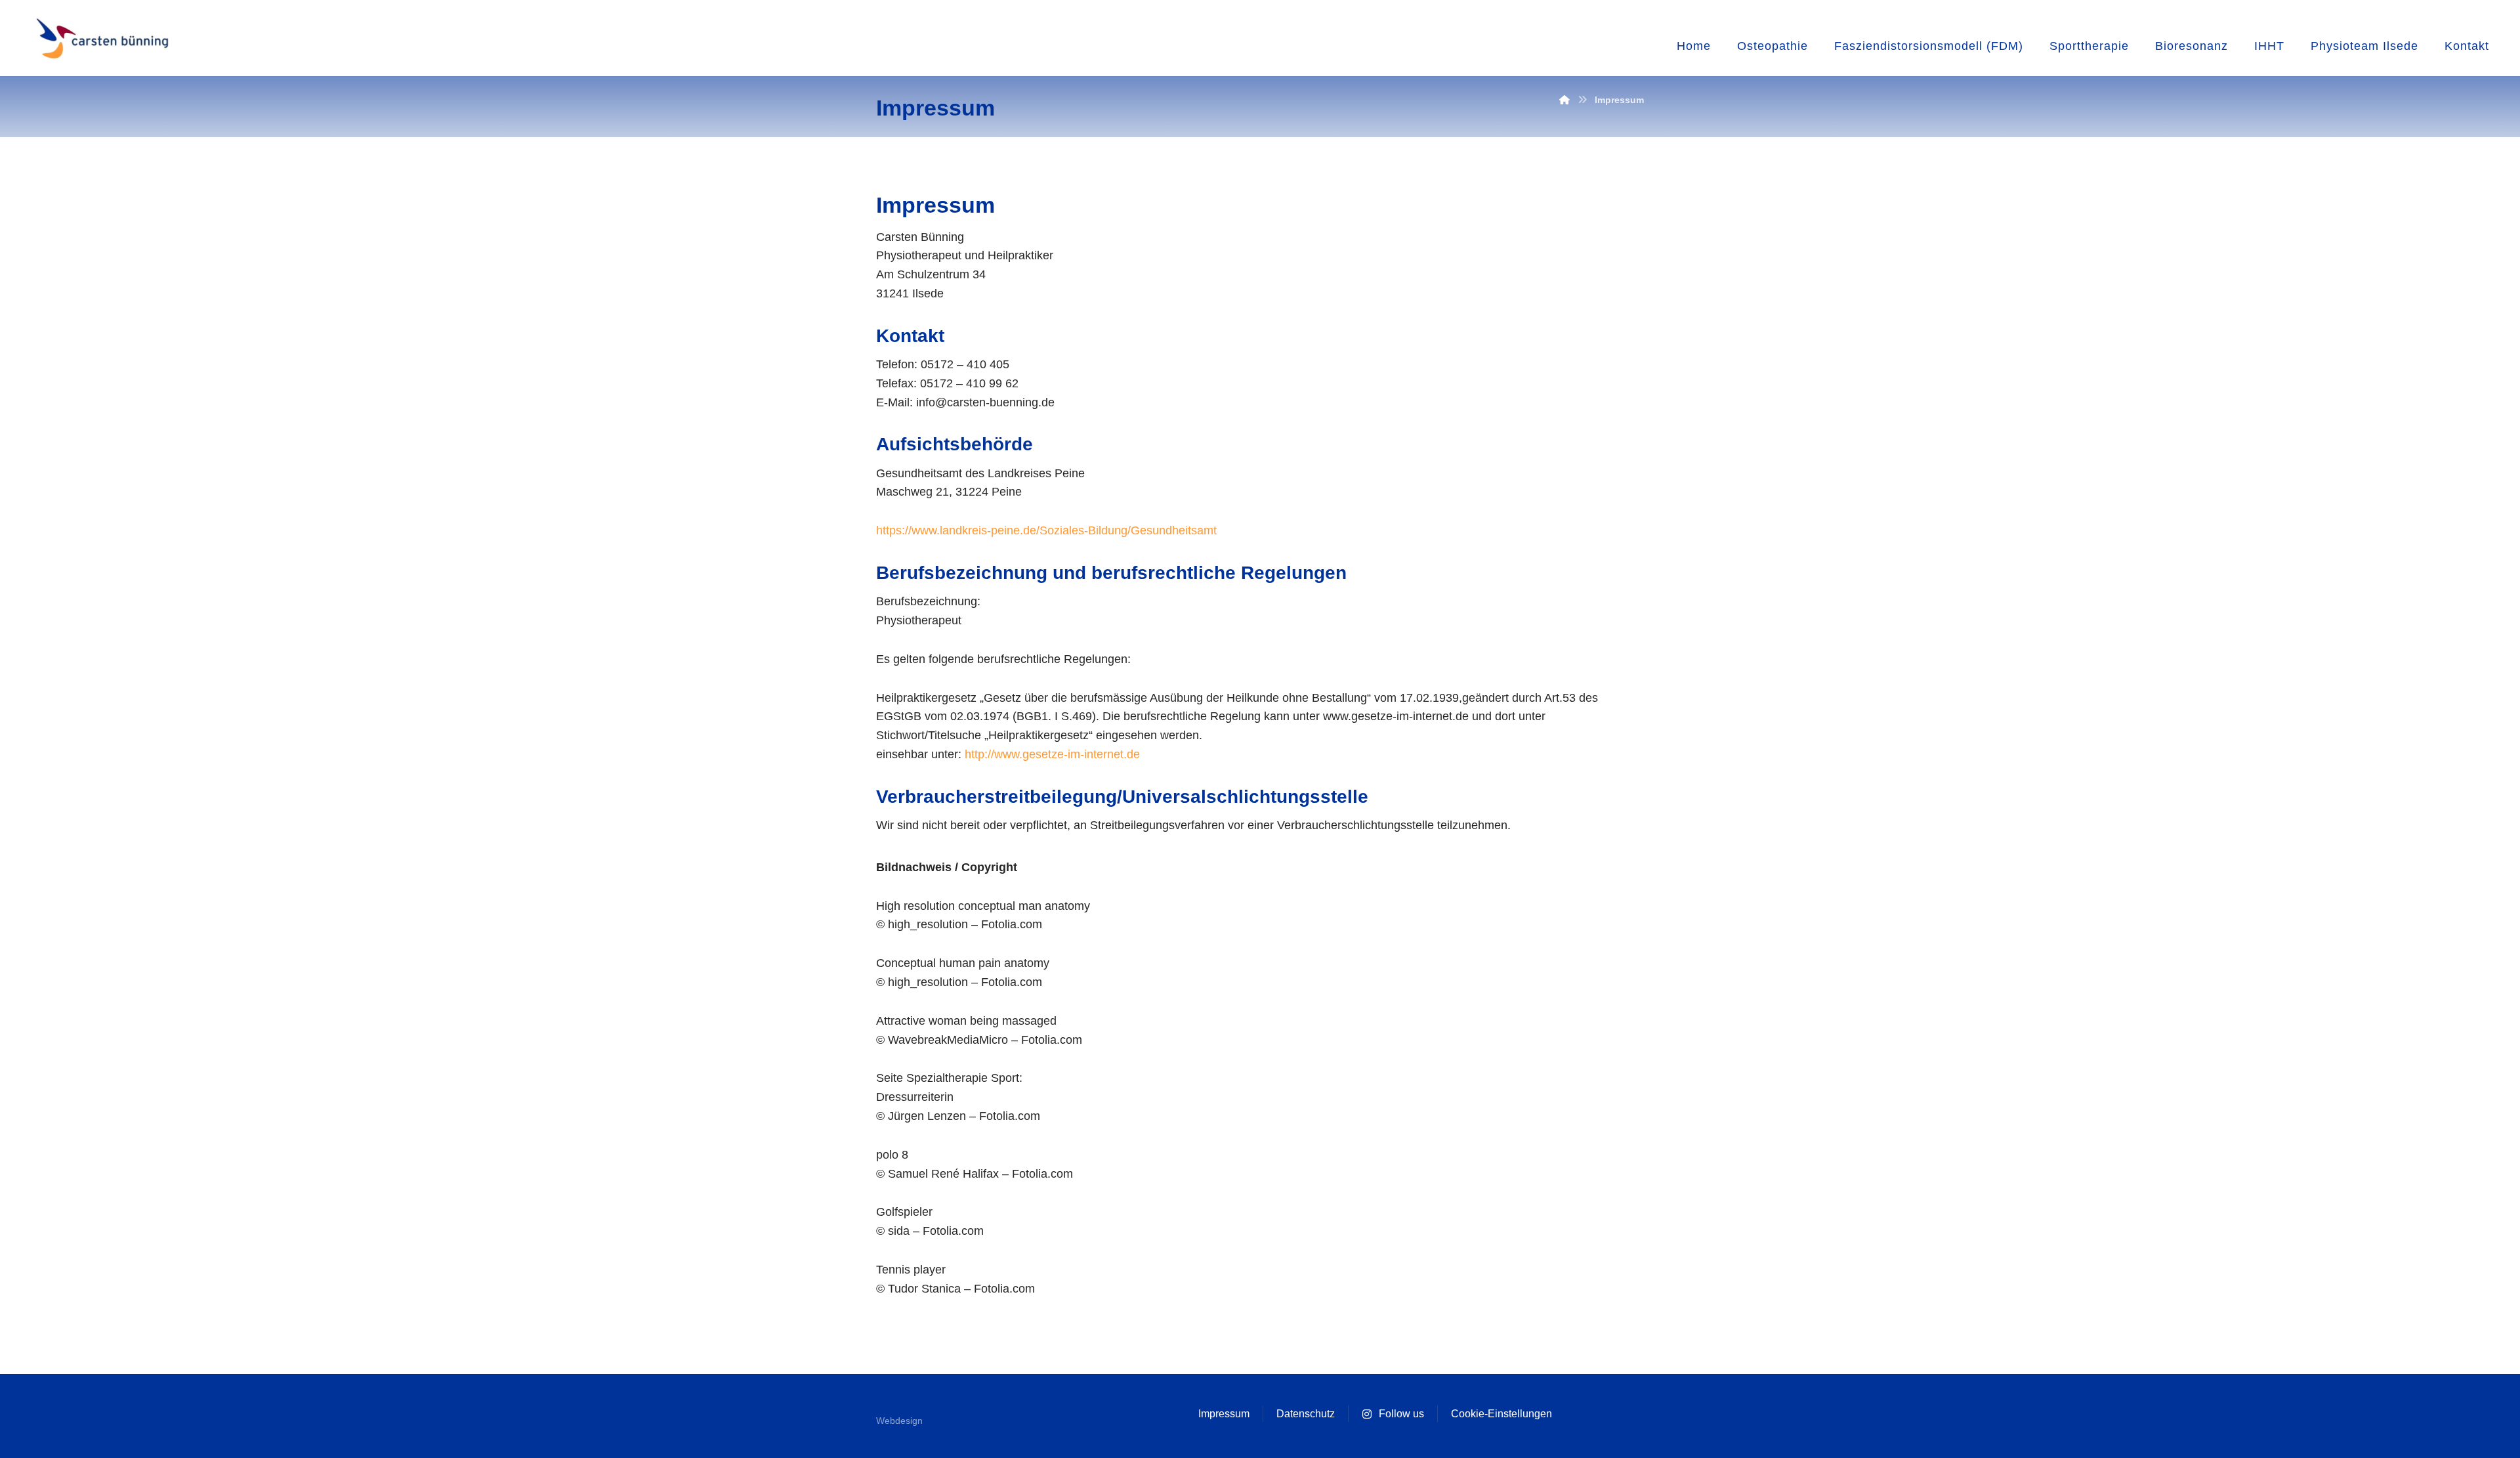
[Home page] (1564, 100)
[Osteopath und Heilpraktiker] (101, 40)
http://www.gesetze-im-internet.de (1052, 754)
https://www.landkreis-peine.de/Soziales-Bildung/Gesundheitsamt (1046, 530)
